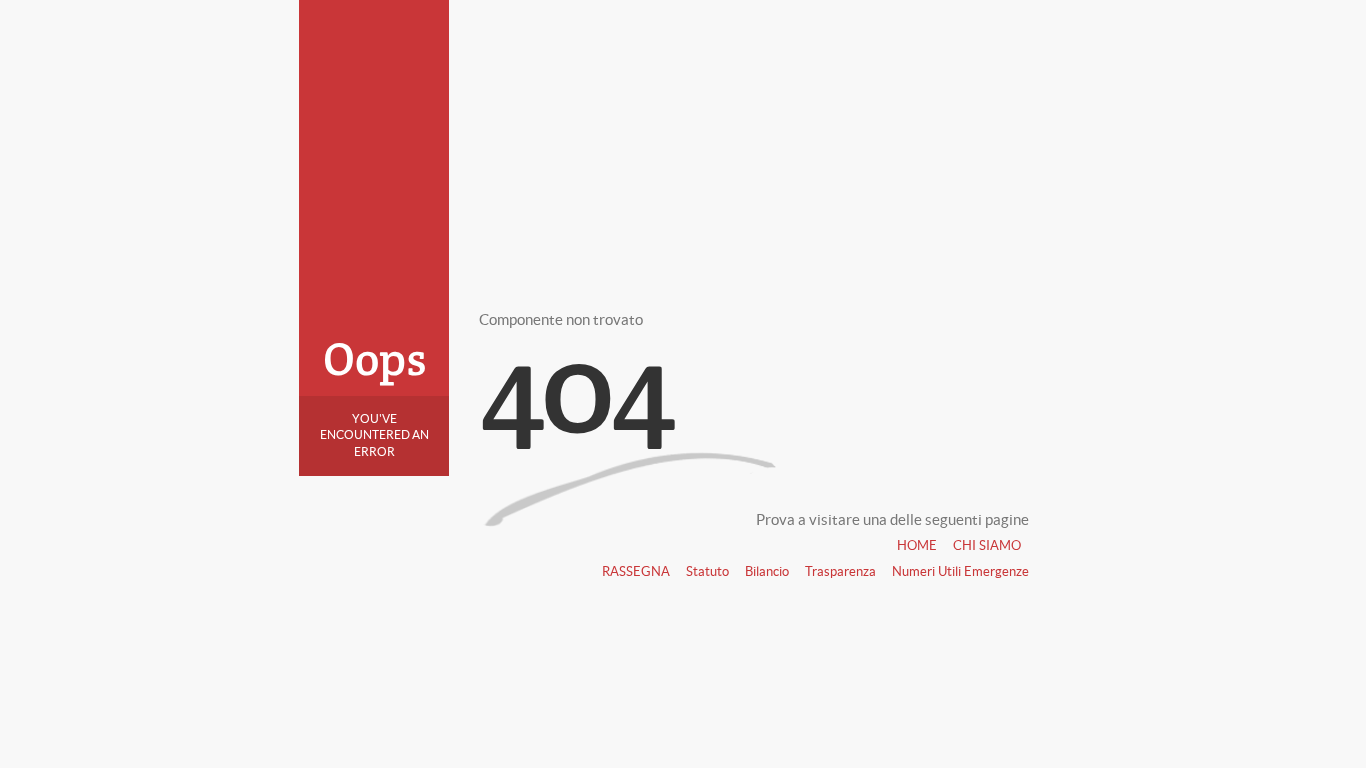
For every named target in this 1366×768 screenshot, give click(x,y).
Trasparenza (840, 571)
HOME (917, 545)
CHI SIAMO (987, 545)
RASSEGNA (636, 571)
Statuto (707, 571)
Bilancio (767, 571)
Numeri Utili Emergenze (960, 571)
